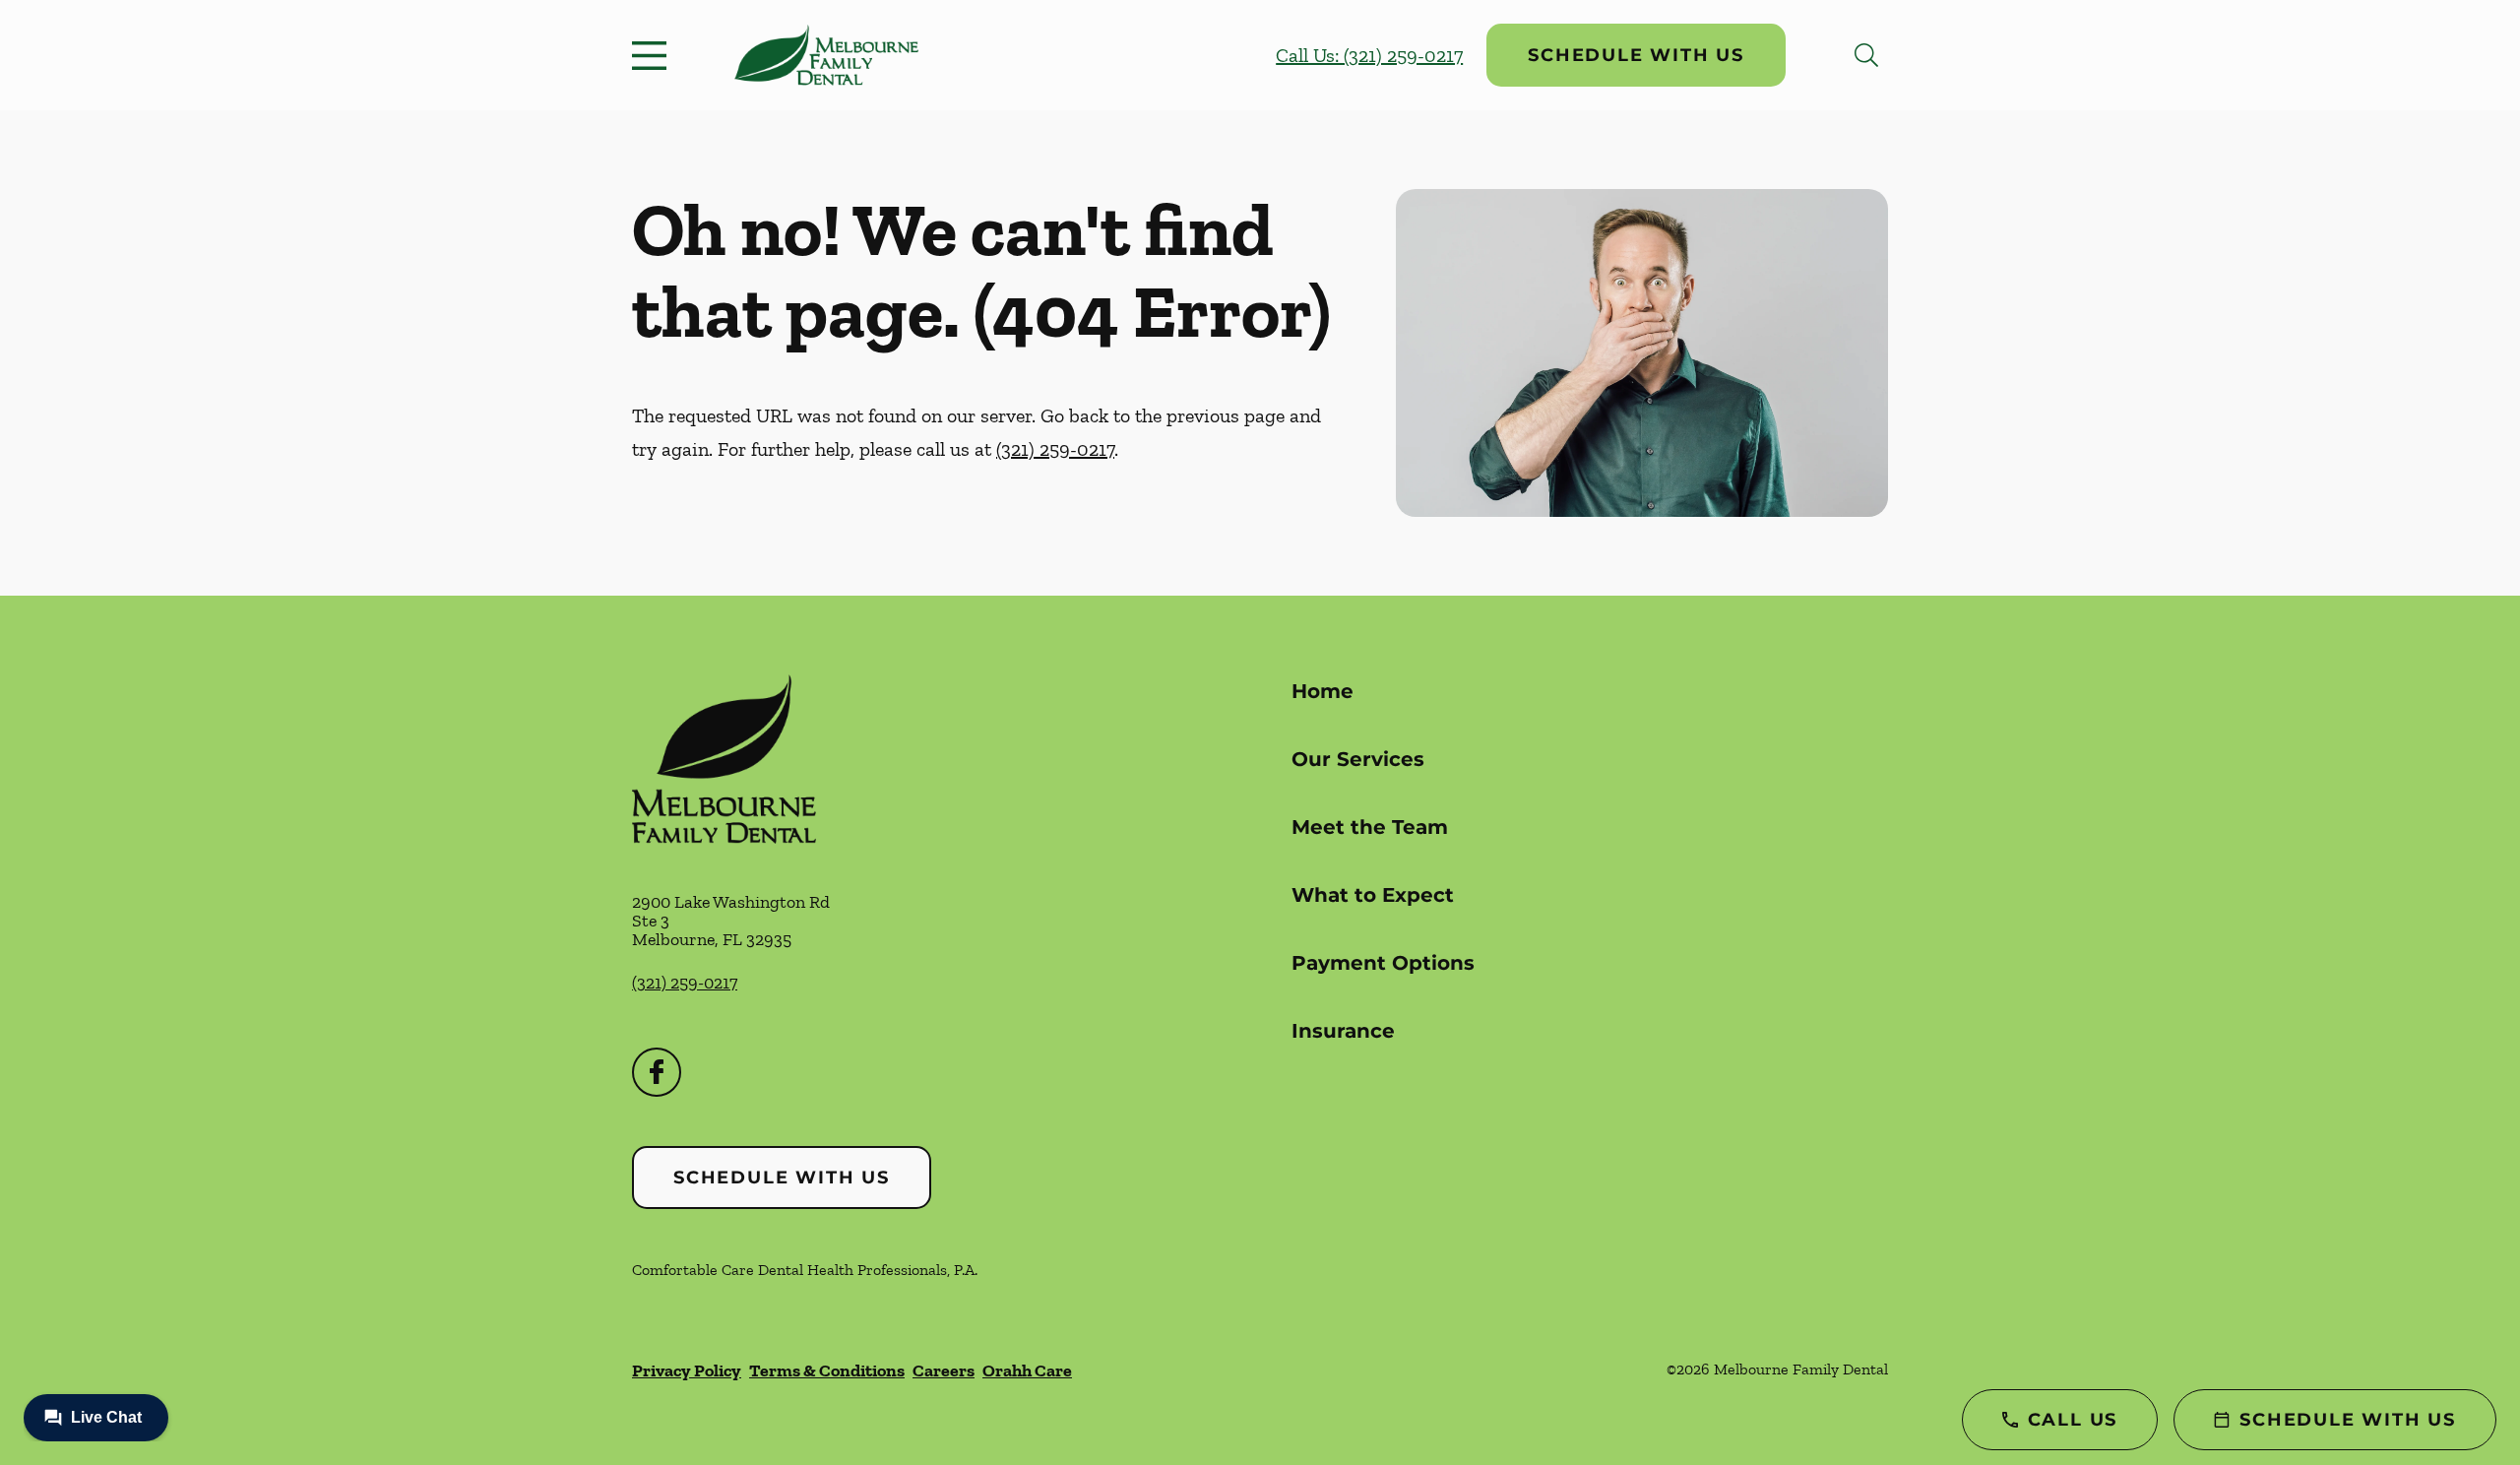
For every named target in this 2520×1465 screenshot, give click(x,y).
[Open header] (654, 55)
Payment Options (1383, 963)
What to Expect (1373, 895)
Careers (944, 1370)
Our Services (1358, 759)
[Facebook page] (657, 1072)
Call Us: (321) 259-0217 (1369, 55)
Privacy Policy (687, 1370)
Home (1323, 691)
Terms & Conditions (827, 1370)
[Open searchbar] (1866, 55)
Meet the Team (1370, 827)
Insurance (1343, 1031)
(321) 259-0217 (1055, 449)
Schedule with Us (1636, 55)
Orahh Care (1027, 1370)
